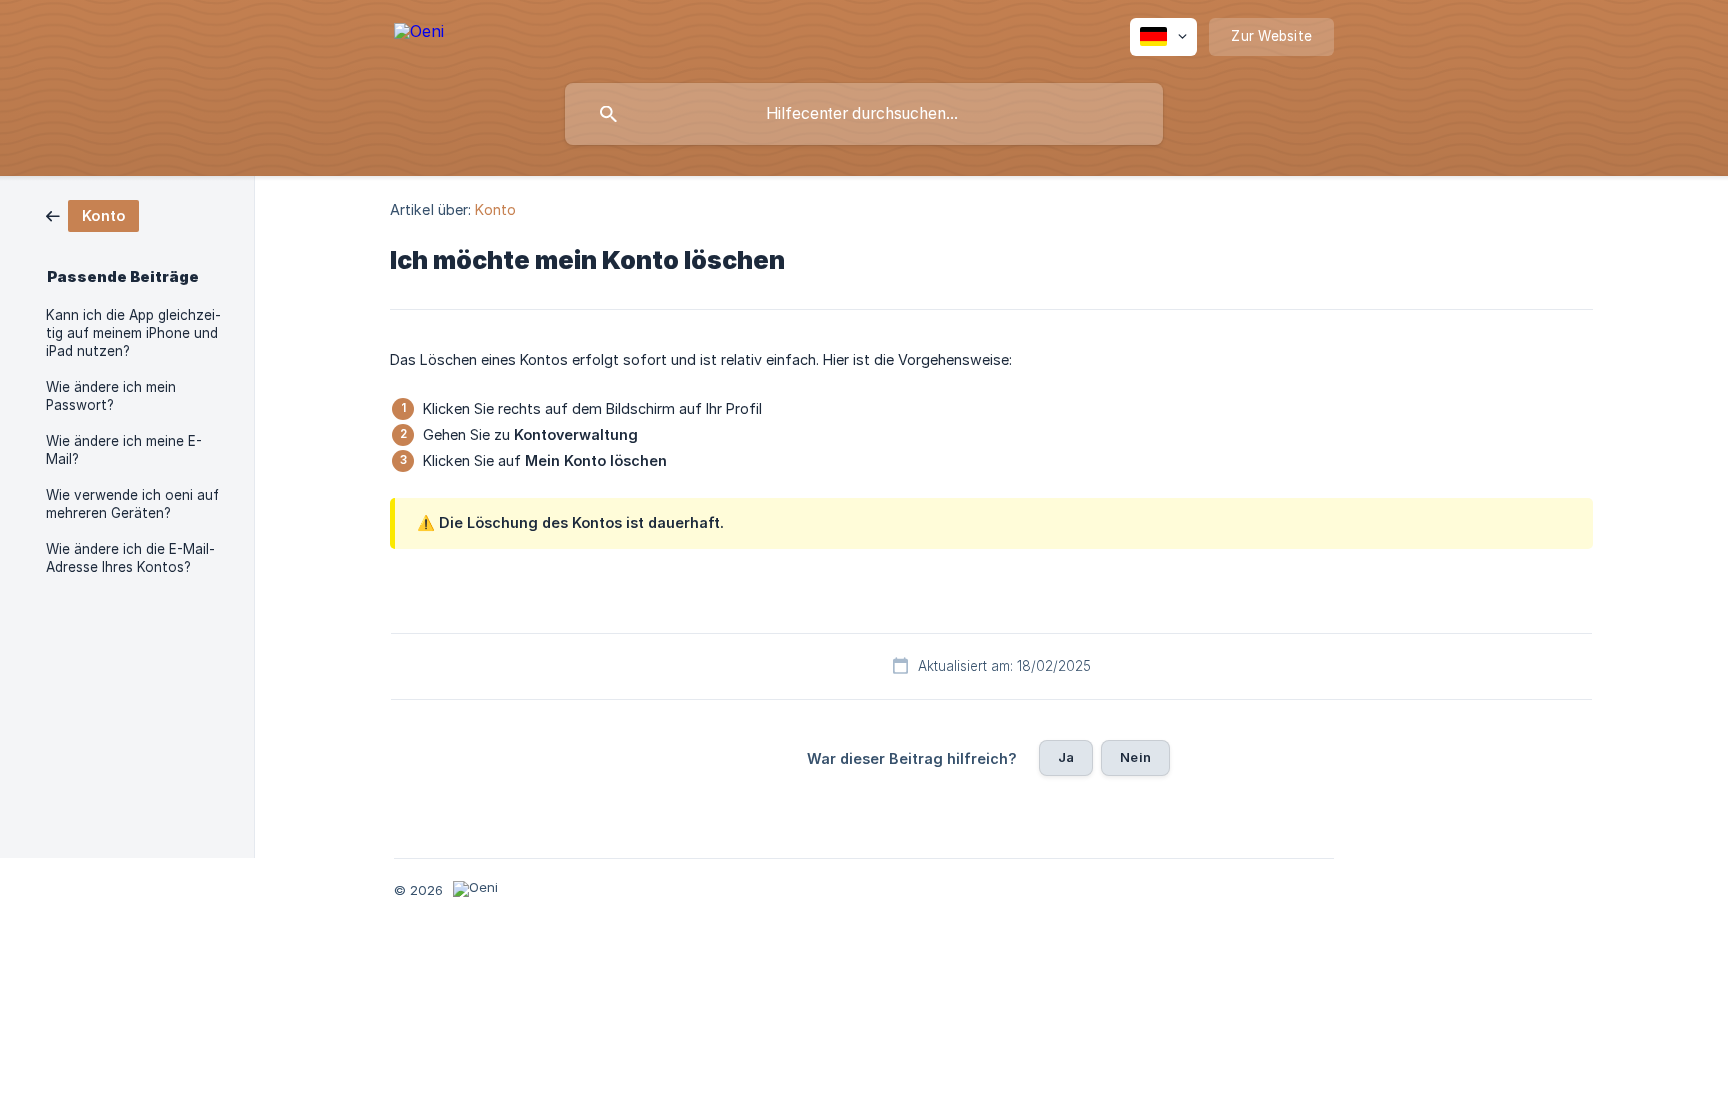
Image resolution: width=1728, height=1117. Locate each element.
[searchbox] (864, 114)
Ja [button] (1066, 757)
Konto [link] (495, 209)
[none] (419, 34)
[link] (92, 214)
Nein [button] (1135, 757)
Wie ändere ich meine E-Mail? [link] (124, 450)
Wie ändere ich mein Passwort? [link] (111, 396)
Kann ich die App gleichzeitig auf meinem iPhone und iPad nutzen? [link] (133, 333)
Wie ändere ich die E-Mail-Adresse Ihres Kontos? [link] (130, 558)
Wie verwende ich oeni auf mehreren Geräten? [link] (132, 504)
